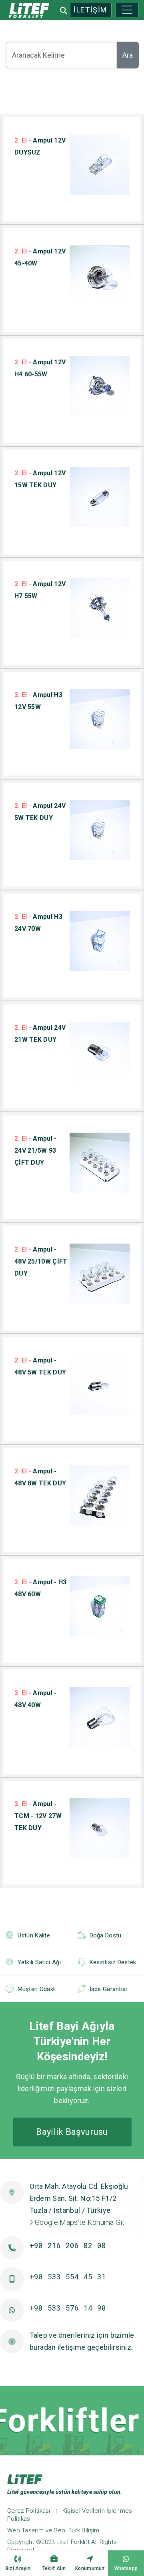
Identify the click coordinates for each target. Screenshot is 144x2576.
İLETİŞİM (90, 10)
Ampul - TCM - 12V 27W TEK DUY (38, 1816)
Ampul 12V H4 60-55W (40, 368)
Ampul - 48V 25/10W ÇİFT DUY (41, 1261)
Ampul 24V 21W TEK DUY (40, 1034)
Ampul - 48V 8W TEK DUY (40, 1477)
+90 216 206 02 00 (68, 2245)
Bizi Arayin (18, 2568)
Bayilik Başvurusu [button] (72, 2132)
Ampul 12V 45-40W (40, 257)
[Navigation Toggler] (127, 10)
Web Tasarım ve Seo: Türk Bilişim (53, 2530)
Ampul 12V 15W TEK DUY (40, 479)
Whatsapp (126, 2568)
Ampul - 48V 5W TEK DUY (40, 1366)
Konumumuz (90, 2568)
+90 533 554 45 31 (68, 2277)
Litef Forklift (73, 2542)
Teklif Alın (54, 2568)
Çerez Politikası (29, 2511)
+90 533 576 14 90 (68, 2308)
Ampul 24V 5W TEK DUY (40, 812)
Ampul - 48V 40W (36, 1699)
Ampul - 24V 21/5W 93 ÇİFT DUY (36, 1150)
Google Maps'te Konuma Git (79, 2222)
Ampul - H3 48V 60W (40, 1588)
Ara (128, 55)
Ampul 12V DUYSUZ (40, 146)
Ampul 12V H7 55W (40, 590)
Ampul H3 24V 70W (38, 923)
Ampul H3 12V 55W (38, 701)
